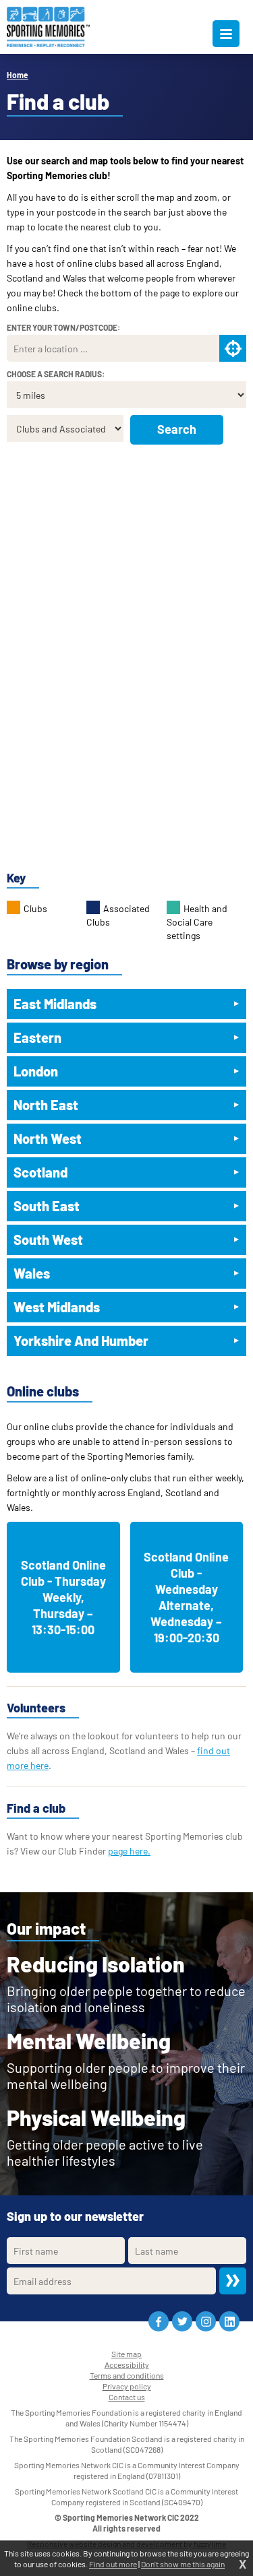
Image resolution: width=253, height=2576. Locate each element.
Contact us (127, 2397)
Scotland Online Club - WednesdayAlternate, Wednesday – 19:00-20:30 (186, 1597)
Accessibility (127, 2364)
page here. (129, 1851)
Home (18, 75)
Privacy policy (127, 2386)
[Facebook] (159, 2321)
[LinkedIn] (229, 2321)
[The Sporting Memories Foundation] (48, 27)
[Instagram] (206, 2321)
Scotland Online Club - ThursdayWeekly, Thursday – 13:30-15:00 (63, 1597)
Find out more (113, 2564)
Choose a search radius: (56, 374)
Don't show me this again (183, 2564)
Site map (126, 2354)
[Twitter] (182, 2321)
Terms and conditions (127, 2375)
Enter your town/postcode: (63, 327)
